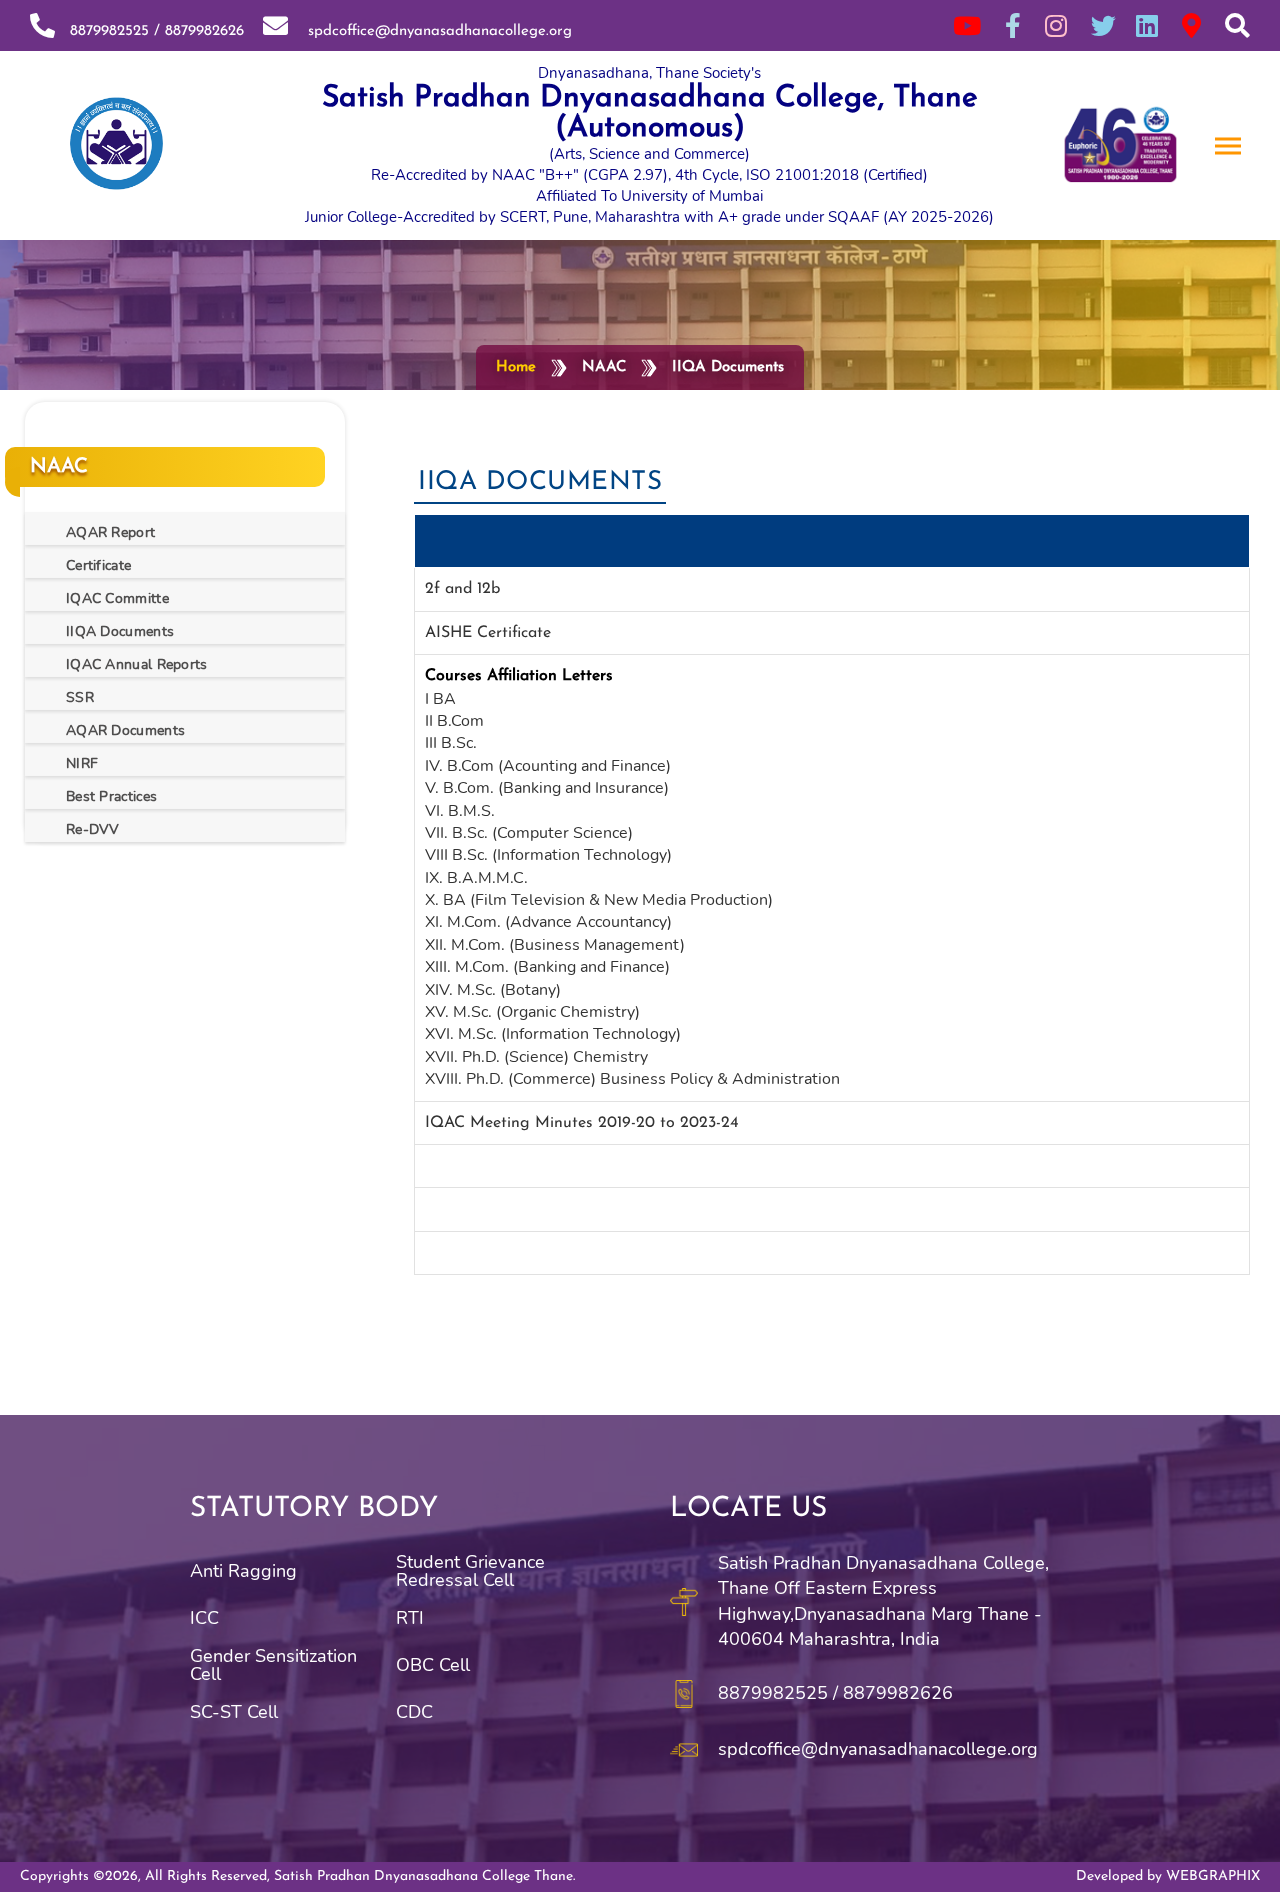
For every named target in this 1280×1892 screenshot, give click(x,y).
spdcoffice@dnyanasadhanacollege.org (432, 31)
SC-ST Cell (234, 1712)
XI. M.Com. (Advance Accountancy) (548, 922)
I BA (440, 699)
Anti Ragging (243, 1571)
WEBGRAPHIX (1213, 1877)
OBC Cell (433, 1665)
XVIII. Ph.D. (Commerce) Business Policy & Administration (632, 1079)
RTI (410, 1618)
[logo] (110, 145)
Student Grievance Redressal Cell (470, 1571)
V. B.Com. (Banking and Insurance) (547, 788)
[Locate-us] (1191, 25)
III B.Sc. (451, 743)
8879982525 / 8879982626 (152, 31)
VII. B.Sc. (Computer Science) (529, 833)
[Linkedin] (1147, 25)
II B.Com (454, 721)
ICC (204, 1618)
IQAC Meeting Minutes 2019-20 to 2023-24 (582, 1123)
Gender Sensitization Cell (273, 1665)
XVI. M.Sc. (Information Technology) (553, 1034)
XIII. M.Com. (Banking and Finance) (547, 967)
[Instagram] (1056, 25)
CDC (414, 1712)
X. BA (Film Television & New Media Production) (599, 900)
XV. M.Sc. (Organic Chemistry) (532, 1012)
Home (516, 367)
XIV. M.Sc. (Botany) (493, 990)
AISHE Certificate (488, 633)
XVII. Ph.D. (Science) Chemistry (536, 1057)
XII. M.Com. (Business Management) (555, 945)
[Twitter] (1103, 25)
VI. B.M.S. (460, 811)
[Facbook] (1013, 25)
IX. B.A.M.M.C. (476, 878)
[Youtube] (967, 25)
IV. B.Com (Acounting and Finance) (548, 766)
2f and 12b (462, 589)
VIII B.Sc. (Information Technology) (548, 855)
